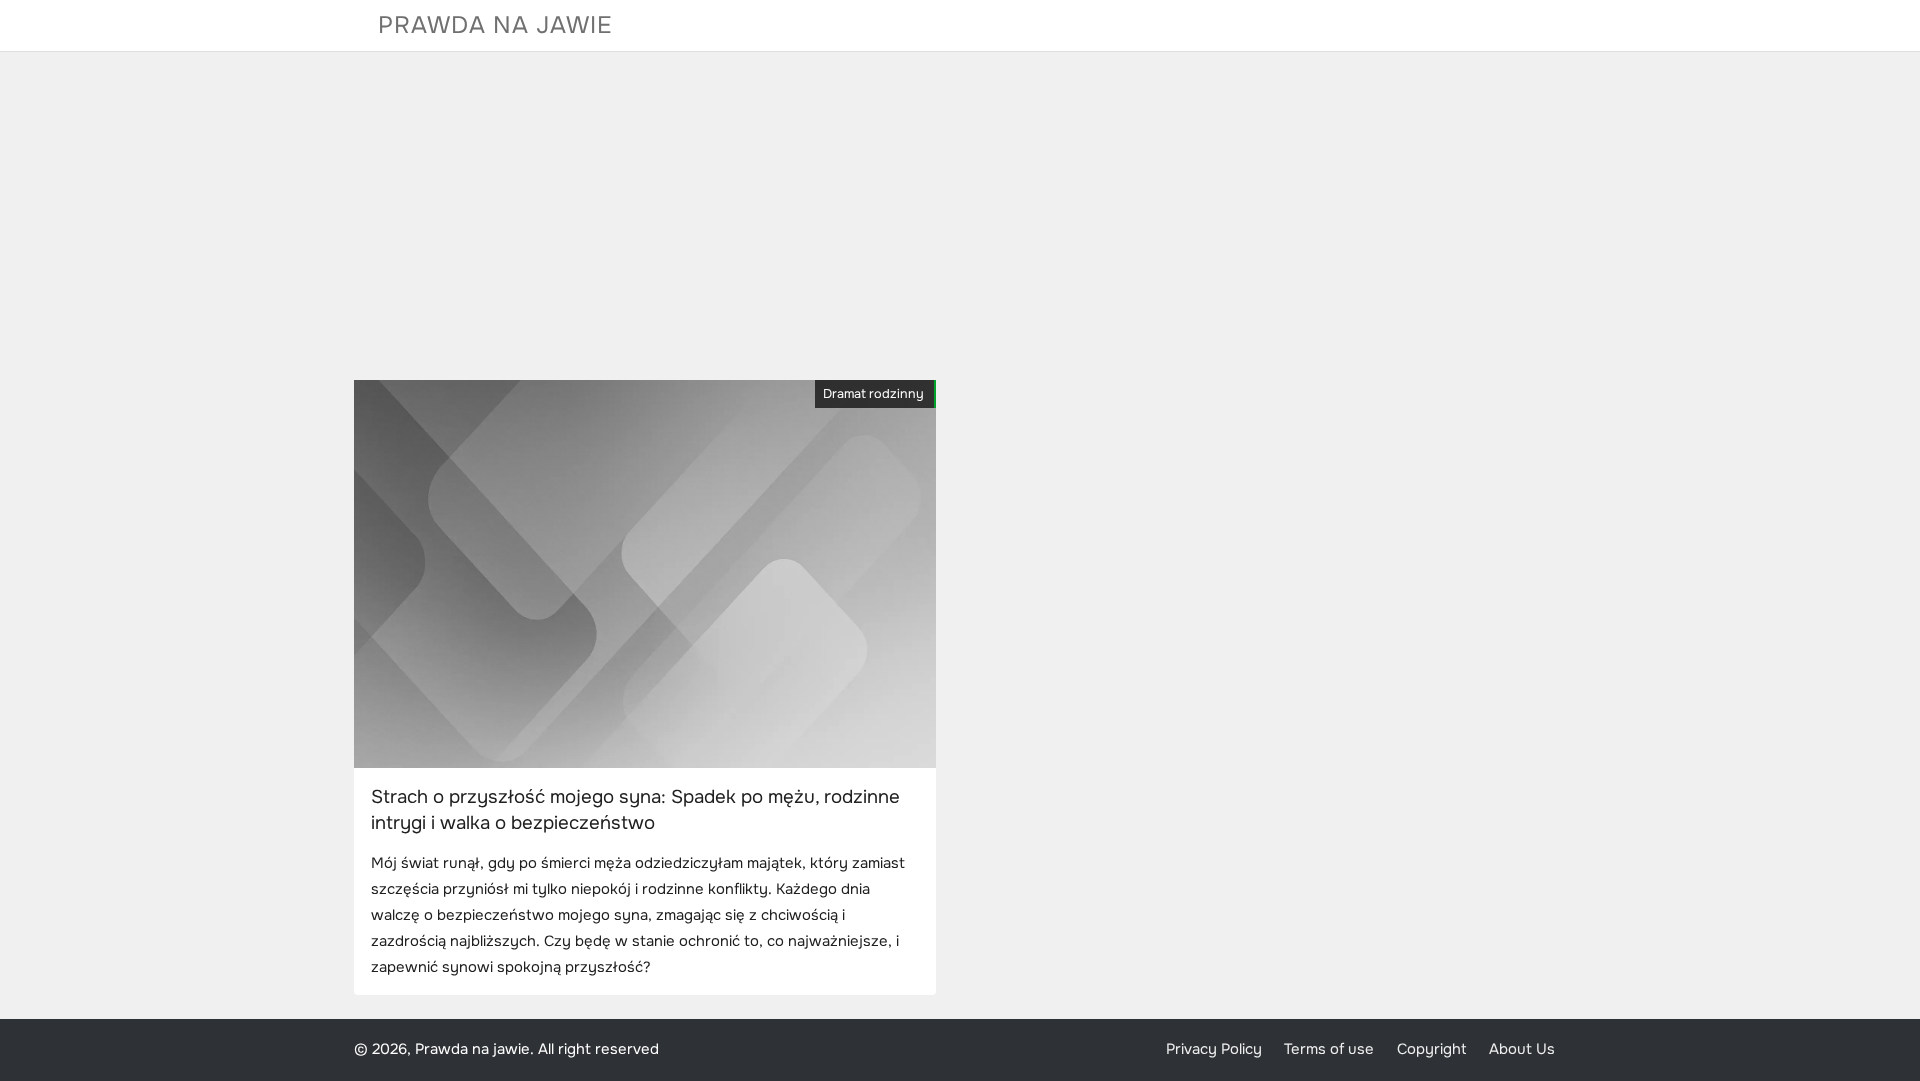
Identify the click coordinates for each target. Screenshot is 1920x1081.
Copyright (1432, 1049)
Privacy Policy (1214, 1049)
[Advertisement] (960, 216)
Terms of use (1329, 1049)
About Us (1522, 1049)
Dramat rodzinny (873, 394)
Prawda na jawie (495, 25)
